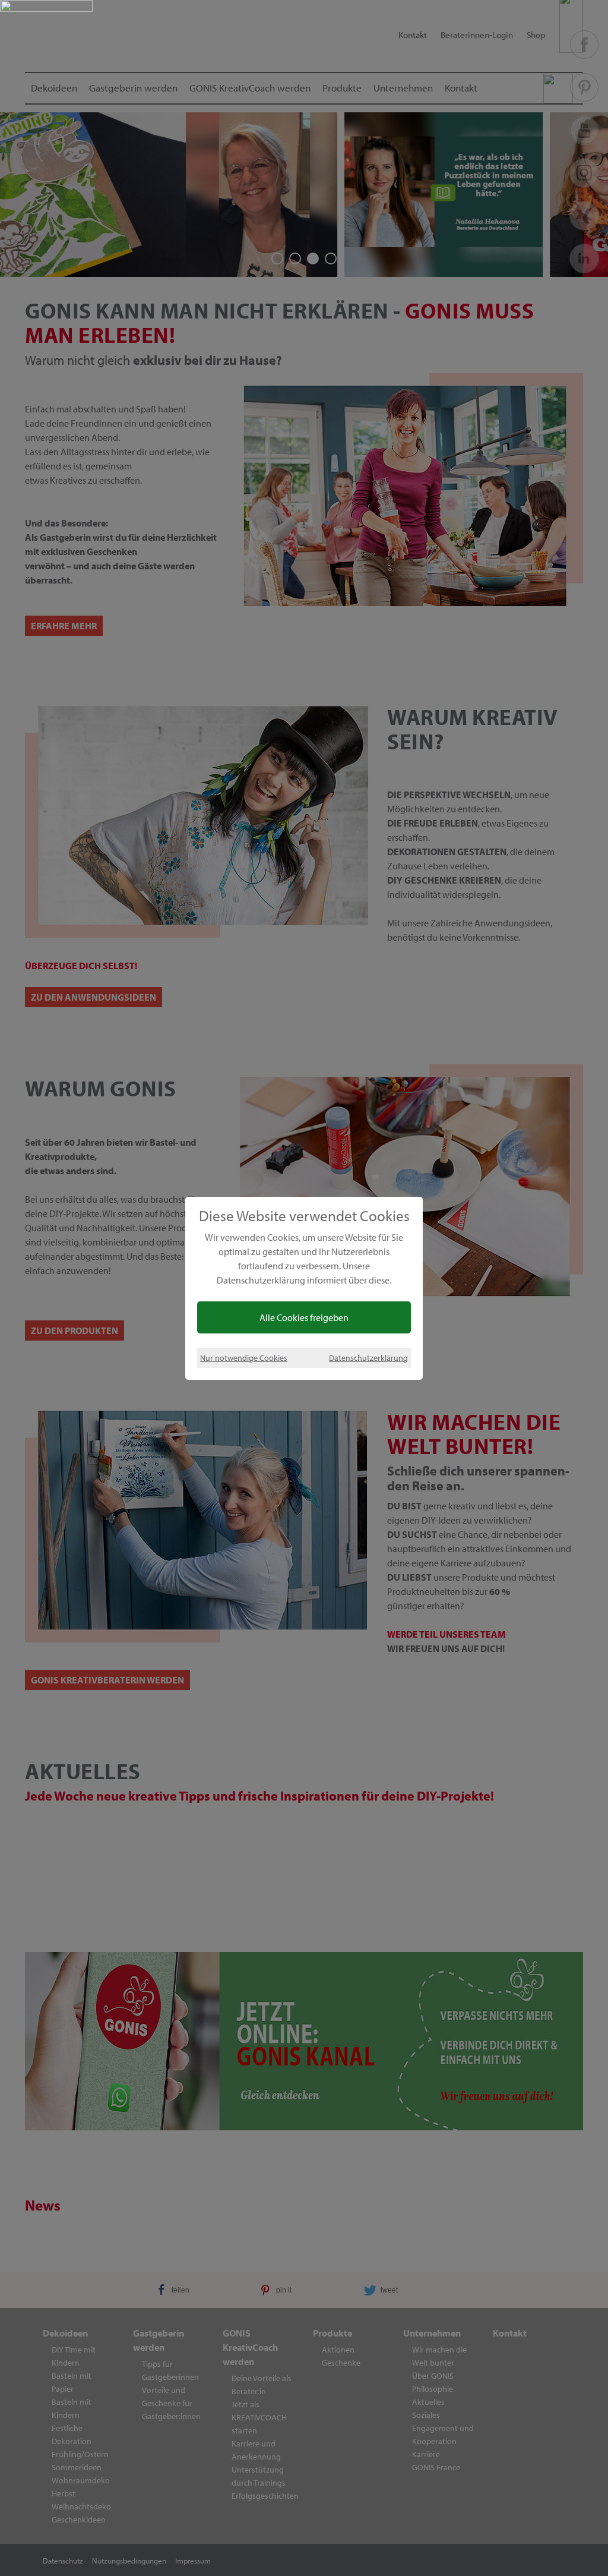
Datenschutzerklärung (368, 1358)
